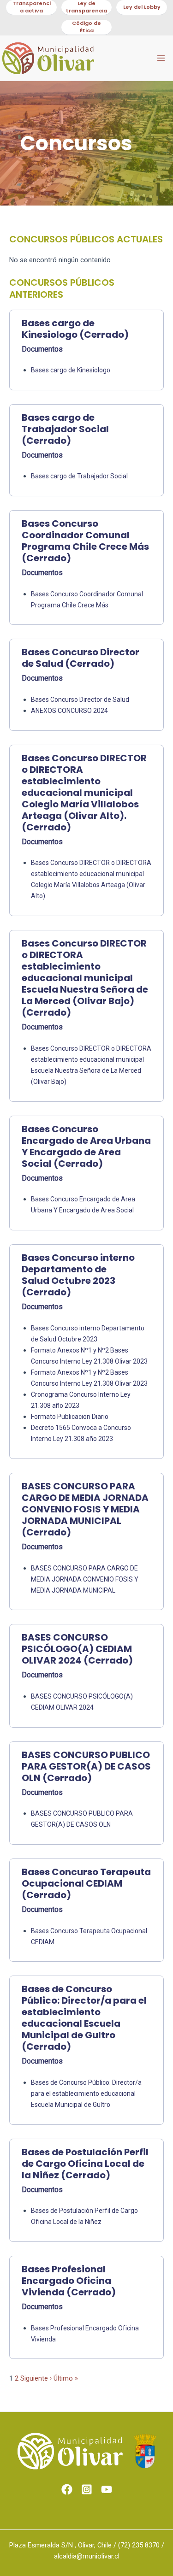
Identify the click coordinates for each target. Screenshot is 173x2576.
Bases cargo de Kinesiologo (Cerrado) (75, 329)
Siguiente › (36, 2378)
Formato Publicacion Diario (70, 1417)
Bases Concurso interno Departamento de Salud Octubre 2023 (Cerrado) (78, 1275)
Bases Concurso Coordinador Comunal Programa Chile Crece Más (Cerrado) (85, 541)
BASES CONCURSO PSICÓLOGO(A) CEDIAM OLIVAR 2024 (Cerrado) (77, 1649)
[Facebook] (67, 2489)
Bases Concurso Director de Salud (80, 700)
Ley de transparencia (86, 7)
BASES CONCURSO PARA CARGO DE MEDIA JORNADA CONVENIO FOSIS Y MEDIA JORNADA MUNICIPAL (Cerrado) (85, 1509)
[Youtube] (107, 2489)
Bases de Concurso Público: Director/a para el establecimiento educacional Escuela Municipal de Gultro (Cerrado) (84, 2018)
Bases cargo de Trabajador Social (79, 476)
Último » (66, 2378)
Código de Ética (86, 27)
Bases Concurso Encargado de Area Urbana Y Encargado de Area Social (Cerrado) (86, 1147)
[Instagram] (87, 2489)
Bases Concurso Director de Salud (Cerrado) (81, 658)
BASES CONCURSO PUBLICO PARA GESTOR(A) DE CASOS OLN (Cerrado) (86, 1767)
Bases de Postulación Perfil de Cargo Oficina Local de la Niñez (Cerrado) (85, 2164)
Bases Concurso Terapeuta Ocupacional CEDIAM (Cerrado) (86, 1884)
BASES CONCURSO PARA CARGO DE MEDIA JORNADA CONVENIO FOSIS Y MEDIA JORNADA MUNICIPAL (85, 1579)
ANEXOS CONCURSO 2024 (69, 711)
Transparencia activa (32, 7)
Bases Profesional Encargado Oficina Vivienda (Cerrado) (69, 2281)
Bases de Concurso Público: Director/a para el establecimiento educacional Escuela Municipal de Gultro (86, 2094)
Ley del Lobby (142, 7)
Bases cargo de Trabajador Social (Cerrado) (65, 429)
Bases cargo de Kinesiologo (71, 370)
